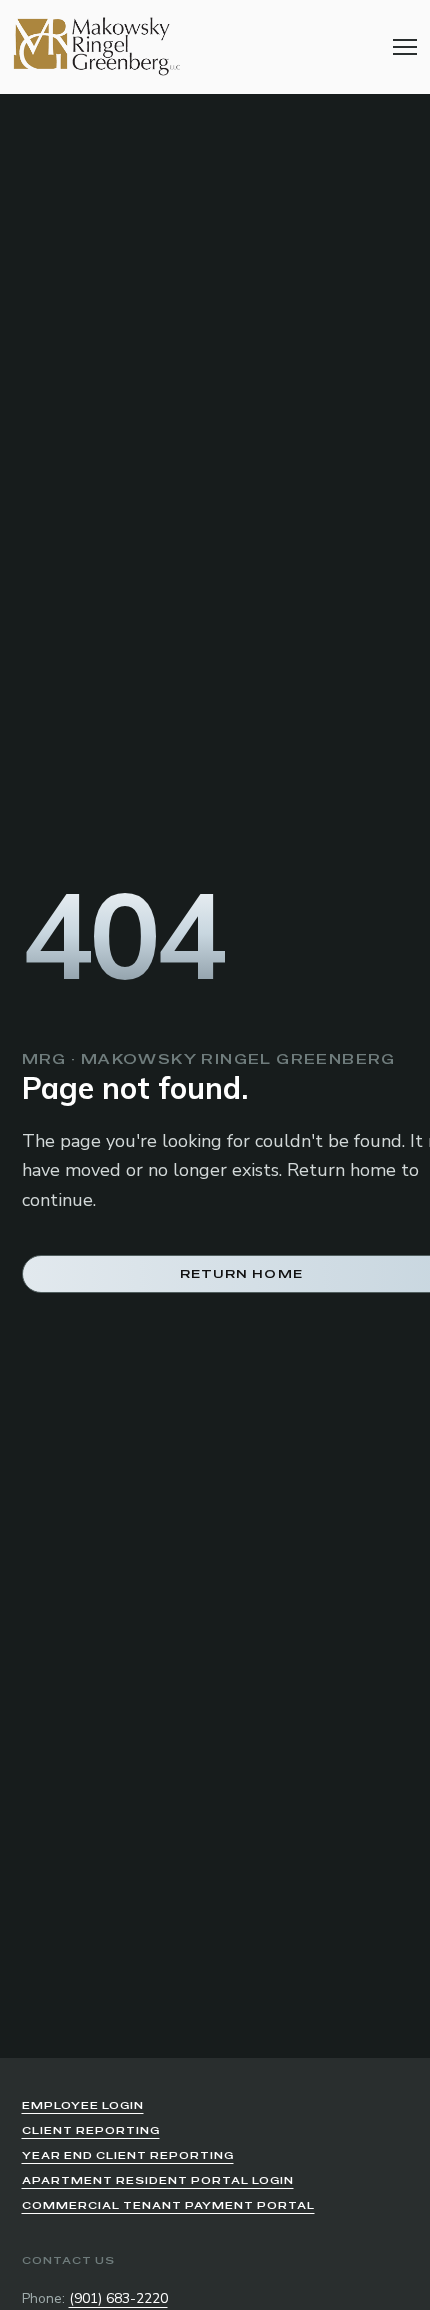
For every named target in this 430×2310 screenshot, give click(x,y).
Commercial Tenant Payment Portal (168, 2205)
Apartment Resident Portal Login (158, 2180)
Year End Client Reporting (128, 2155)
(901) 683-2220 (118, 2298)
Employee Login (83, 2105)
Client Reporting (91, 2130)
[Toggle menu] (405, 47)
